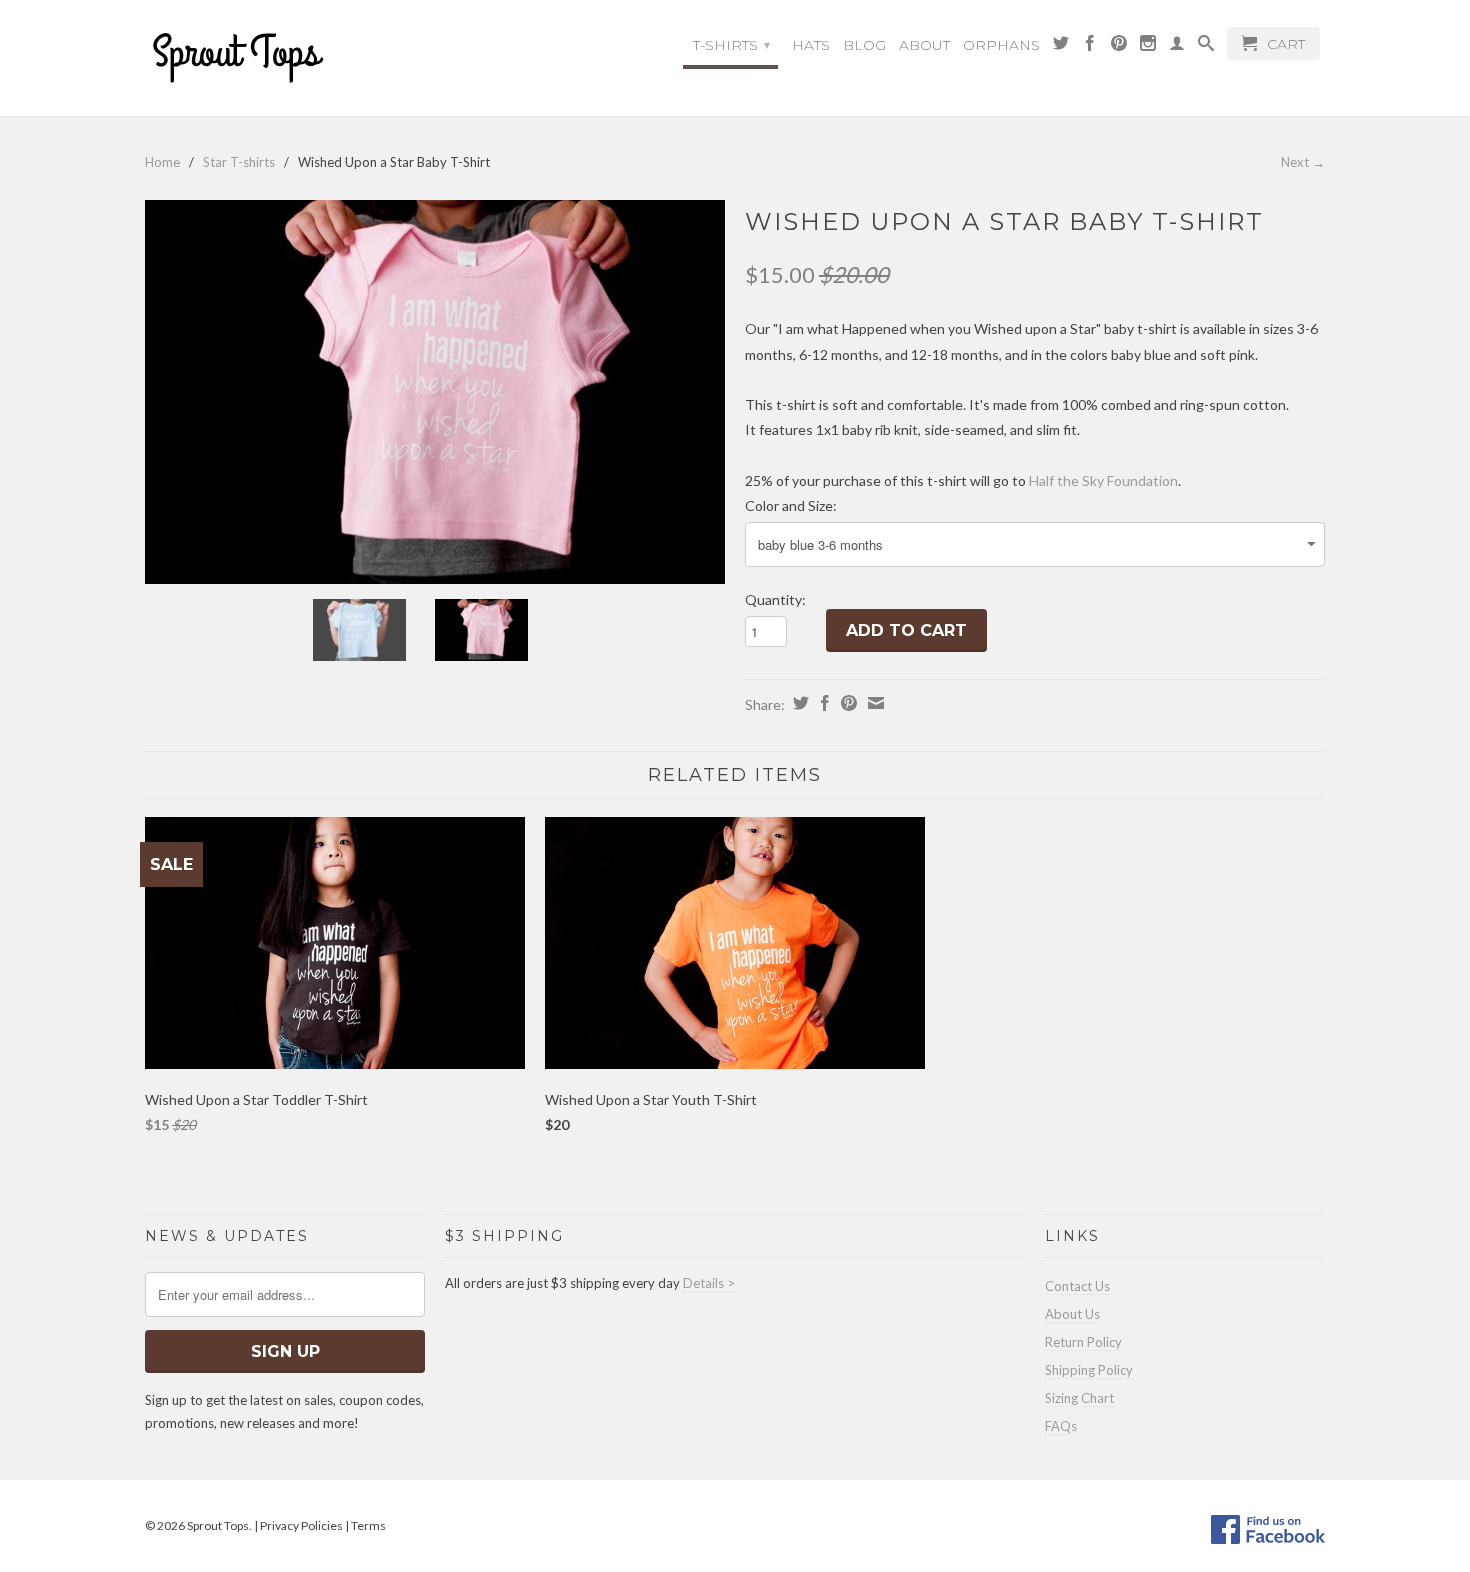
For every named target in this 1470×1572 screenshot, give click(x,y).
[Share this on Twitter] (798, 703)
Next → (1303, 162)
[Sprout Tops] (285, 60)
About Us (1072, 1314)
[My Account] (1177, 48)
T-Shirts (731, 45)
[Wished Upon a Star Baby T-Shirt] (435, 392)
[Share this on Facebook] (822, 703)
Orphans (1001, 45)
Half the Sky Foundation (1103, 480)
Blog (864, 45)
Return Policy (1083, 1342)
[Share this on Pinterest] (846, 703)
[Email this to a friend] (873, 703)
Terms (368, 1525)
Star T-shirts (239, 162)
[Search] (1206, 48)
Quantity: (775, 599)
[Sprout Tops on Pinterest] (1119, 48)
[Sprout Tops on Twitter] (1061, 48)
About (924, 45)
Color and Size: (791, 505)
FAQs (1061, 1426)
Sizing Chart (1079, 1398)
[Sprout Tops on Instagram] (1148, 48)
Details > (709, 1283)
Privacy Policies (301, 1525)
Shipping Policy (1089, 1370)
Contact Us (1077, 1286)
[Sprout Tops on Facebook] (1090, 48)
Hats (811, 45)
